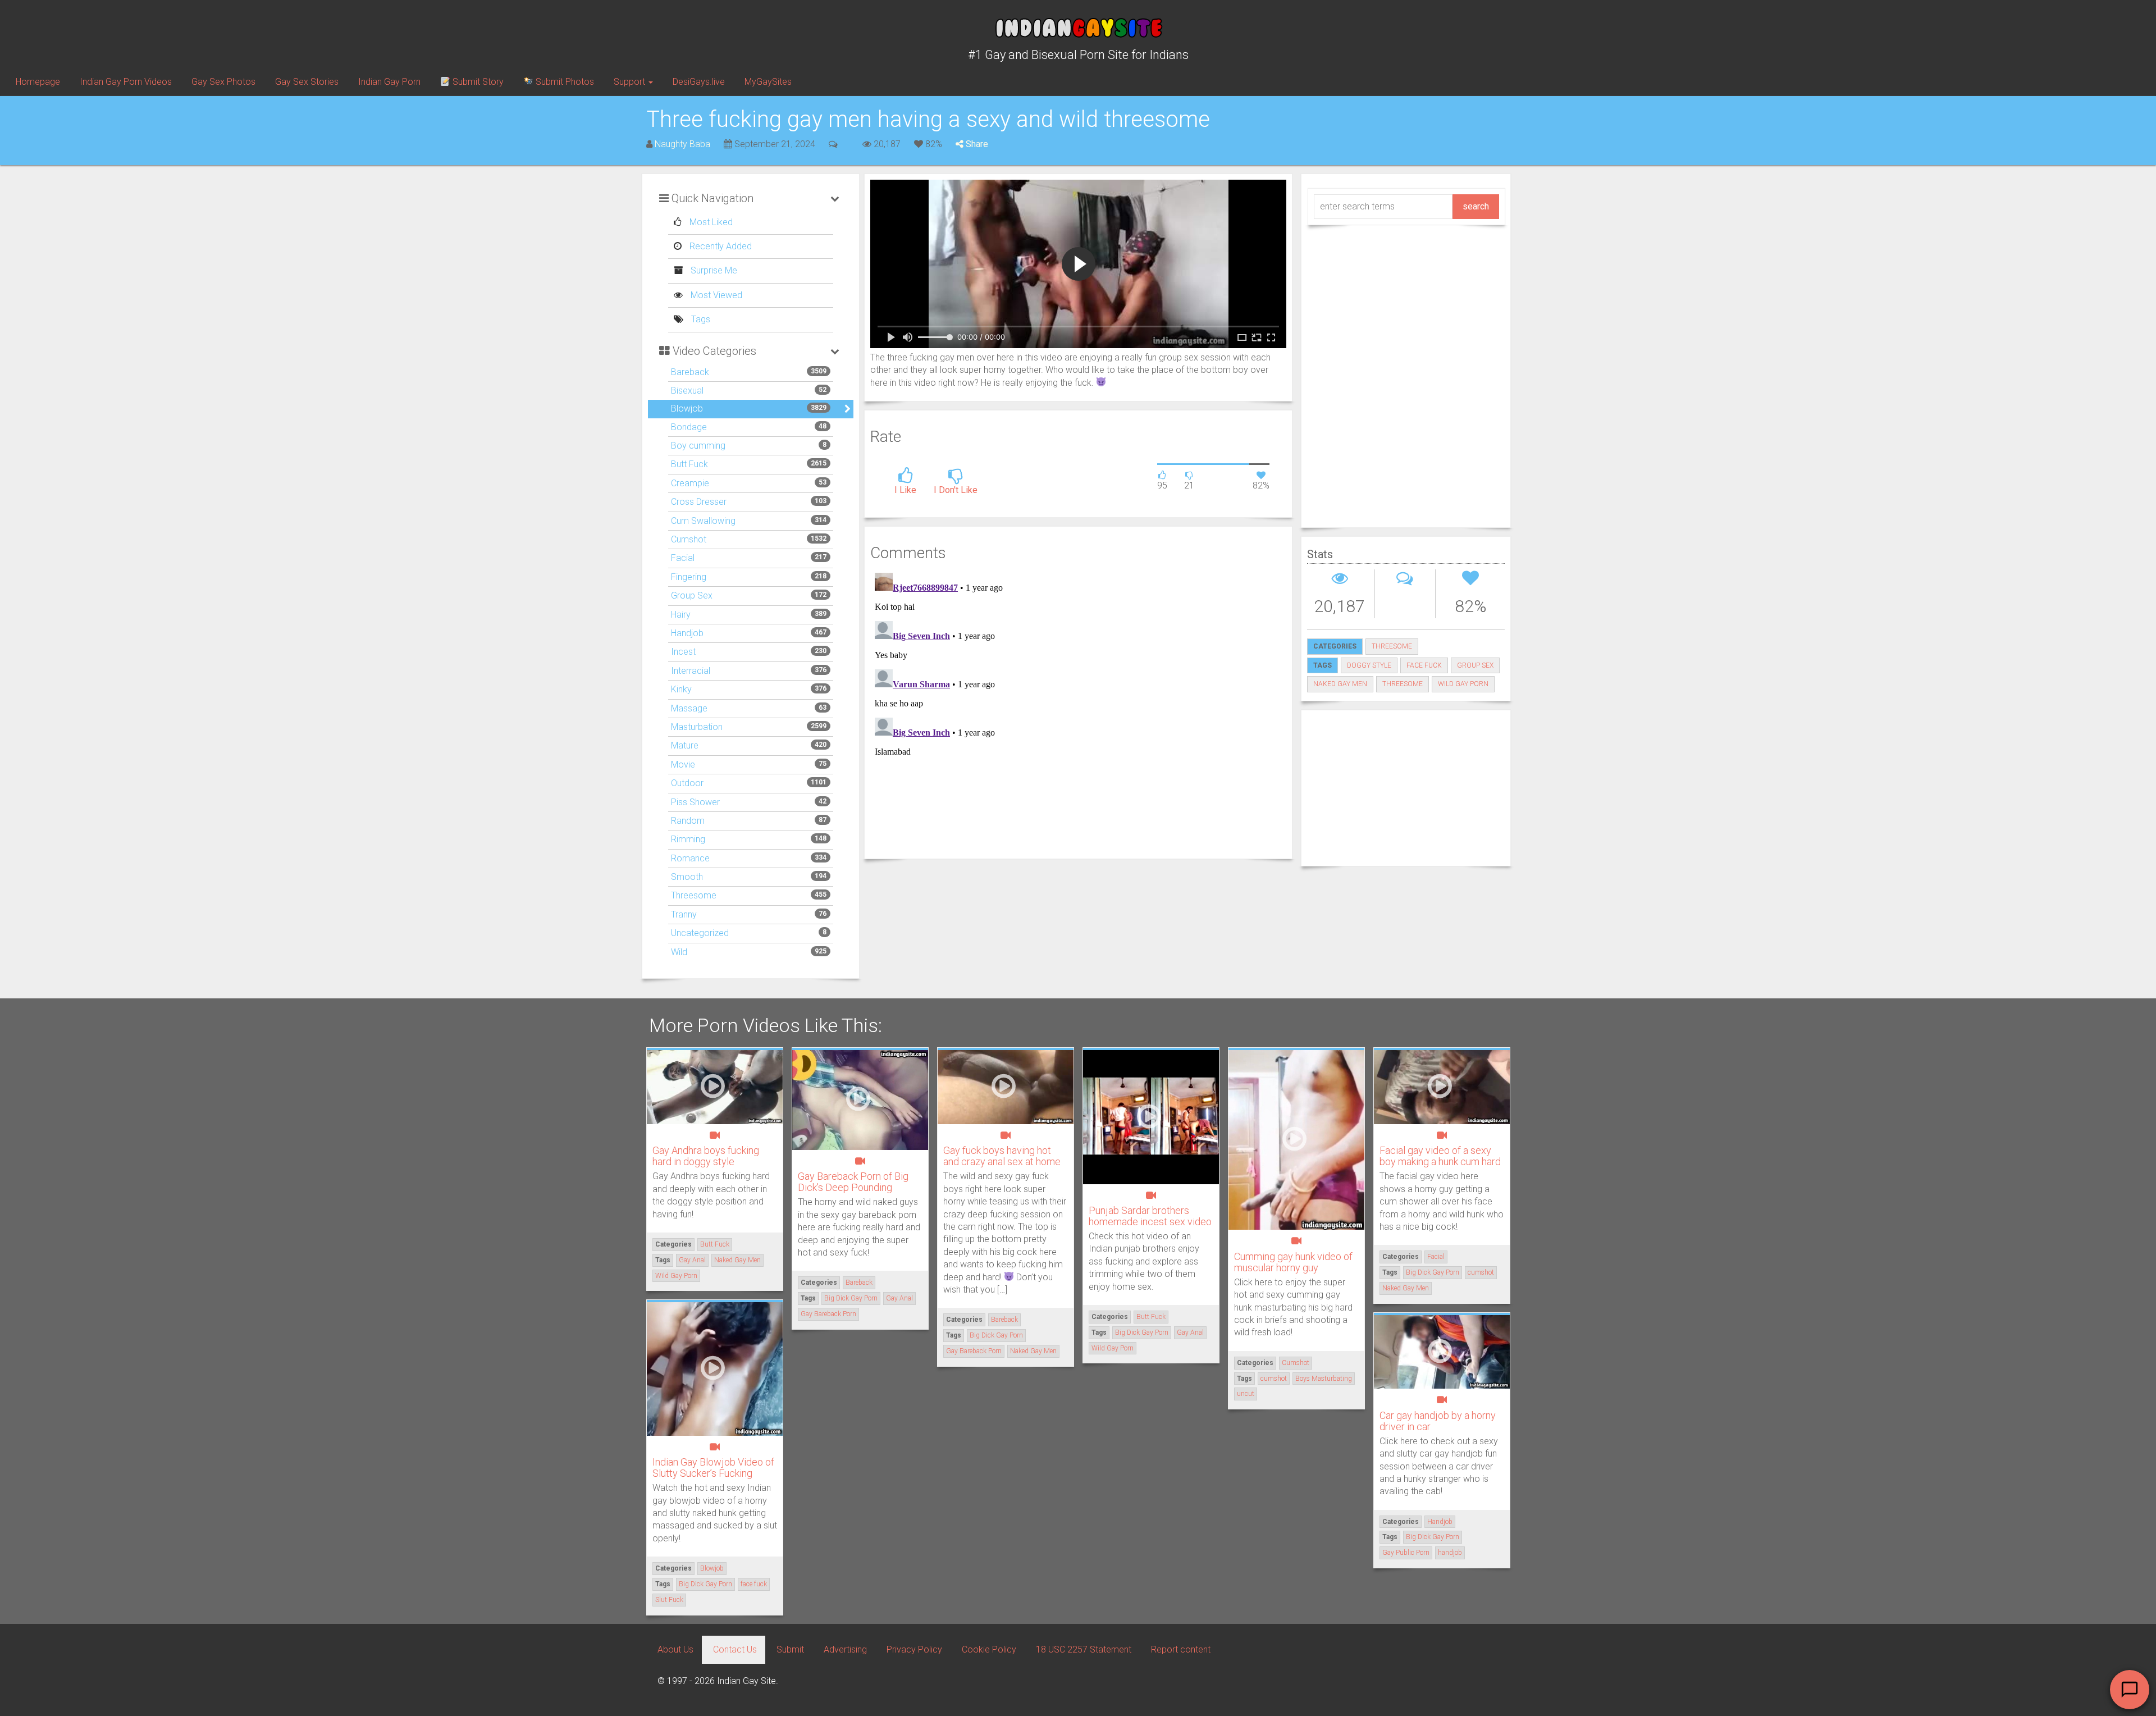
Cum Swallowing (703, 521)
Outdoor (687, 783)
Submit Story (477, 82)
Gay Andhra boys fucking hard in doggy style (706, 1156)
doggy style (1369, 665)
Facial (683, 558)
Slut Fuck (669, 1600)
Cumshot (689, 539)
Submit (790, 1649)
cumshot (1274, 1379)
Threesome (694, 895)
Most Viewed (715, 295)
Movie (683, 765)
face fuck (1424, 665)
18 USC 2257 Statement (1084, 1649)
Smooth (687, 877)
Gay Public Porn (1406, 1553)
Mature (685, 745)
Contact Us (735, 1649)
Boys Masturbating (1324, 1379)
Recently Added (720, 246)
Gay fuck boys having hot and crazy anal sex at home (1002, 1156)
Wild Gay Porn (1463, 684)
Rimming (688, 839)
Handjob (687, 633)
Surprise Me (713, 270)
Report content (1181, 1649)
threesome (1403, 684)
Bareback (690, 372)
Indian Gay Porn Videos (126, 82)
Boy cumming (698, 446)
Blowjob (687, 409)
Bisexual (687, 391)
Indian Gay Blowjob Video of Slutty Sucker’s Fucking (713, 1468)
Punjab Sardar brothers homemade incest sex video (1150, 1216)
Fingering (689, 577)
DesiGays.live (699, 82)
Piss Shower (695, 802)
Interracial (691, 671)
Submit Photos (564, 82)
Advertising (845, 1649)
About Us (675, 1649)
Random (688, 821)
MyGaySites (768, 82)
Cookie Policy (989, 1649)
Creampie (690, 483)
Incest (683, 652)
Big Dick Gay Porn (851, 1298)
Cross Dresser (699, 502)
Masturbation (697, 727)
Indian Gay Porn (389, 82)
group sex (1475, 665)
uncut (1246, 1394)
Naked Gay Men (1340, 684)
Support (631, 82)
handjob (1450, 1553)
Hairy (681, 615)
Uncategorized (700, 933)
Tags (700, 319)
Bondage (689, 427)
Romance (690, 858)
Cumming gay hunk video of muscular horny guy (1293, 1262)
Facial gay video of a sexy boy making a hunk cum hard (1440, 1156)
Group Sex (692, 595)
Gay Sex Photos (223, 82)
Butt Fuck (689, 464)
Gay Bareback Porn (828, 1314)
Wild (679, 952)
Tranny (684, 914)
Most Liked (710, 222)
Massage (689, 708)
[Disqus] (1078, 709)
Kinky (681, 689)
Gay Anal (692, 1260)
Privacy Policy (914, 1649)
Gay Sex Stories (307, 82)
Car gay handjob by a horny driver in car (1438, 1421)
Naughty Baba (682, 144)
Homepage (38, 82)
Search (1476, 206)
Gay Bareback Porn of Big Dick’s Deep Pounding (853, 1182)
